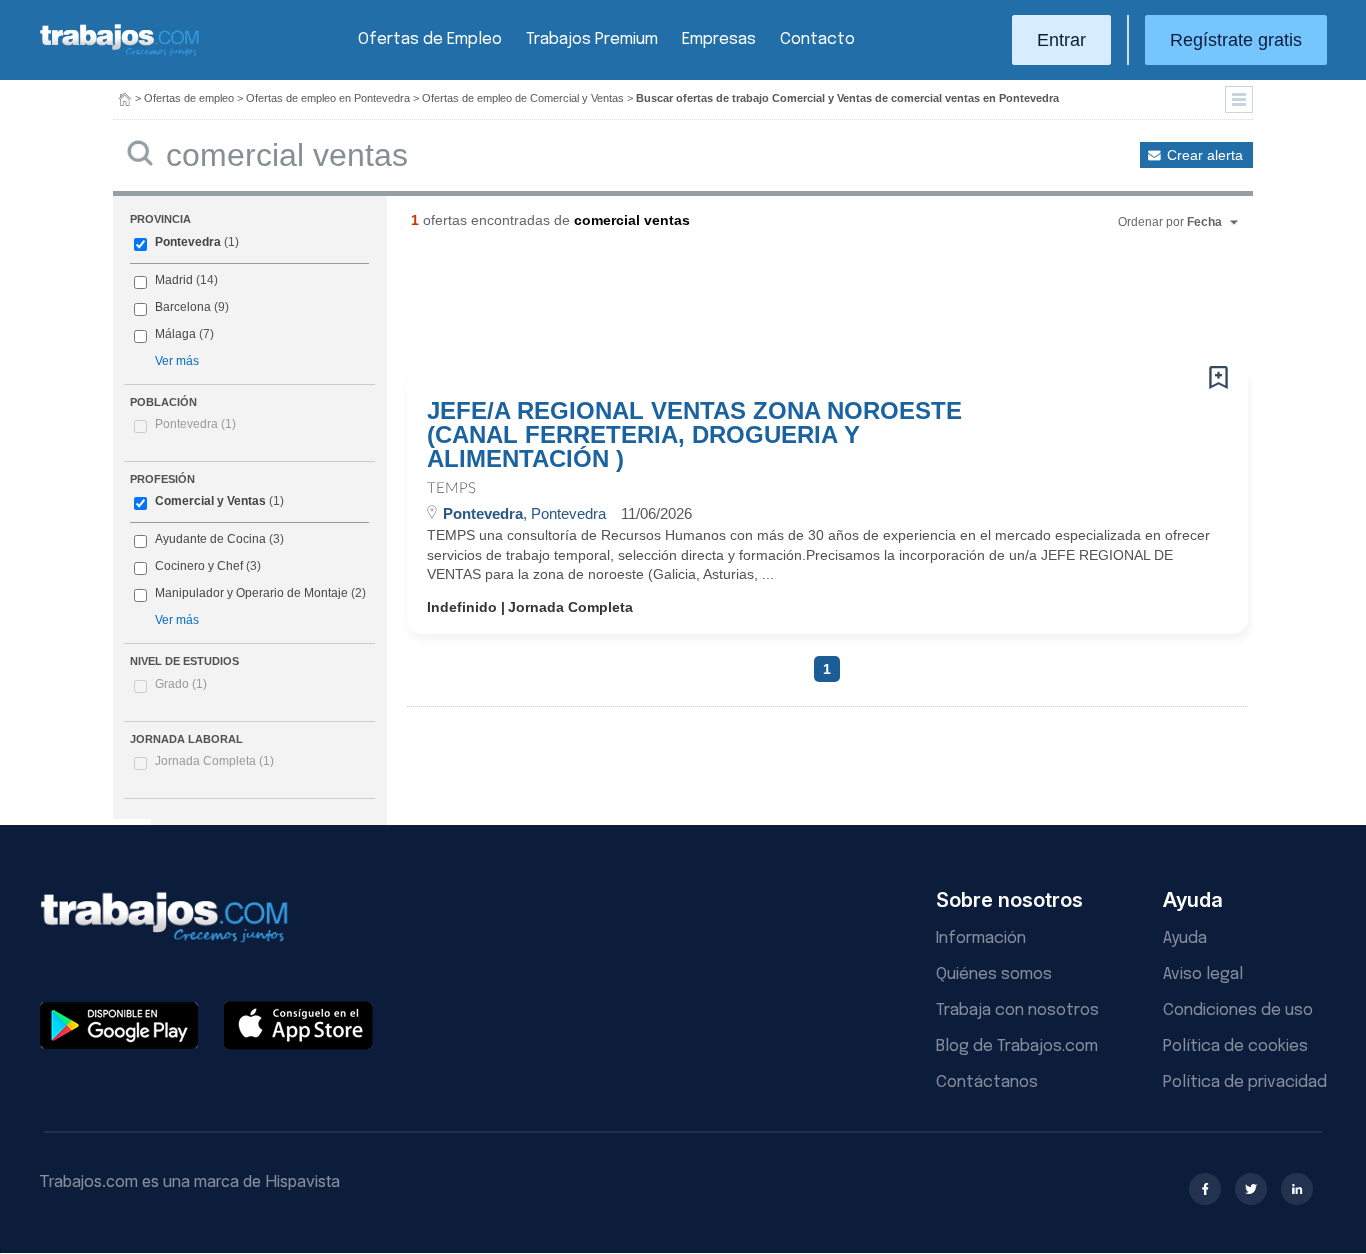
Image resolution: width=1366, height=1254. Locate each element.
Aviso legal (1203, 974)
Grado (181, 684)
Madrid (174, 280)
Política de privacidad (1245, 1082)
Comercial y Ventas (210, 501)
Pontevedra (188, 242)
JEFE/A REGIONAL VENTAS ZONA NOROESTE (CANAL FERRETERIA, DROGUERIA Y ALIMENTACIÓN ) (694, 435)
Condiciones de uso (1238, 1010)
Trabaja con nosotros (1017, 1010)
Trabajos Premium (592, 39)
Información (981, 938)
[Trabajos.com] (120, 53)
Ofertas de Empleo (430, 39)
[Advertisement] (787, 305)
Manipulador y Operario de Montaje (251, 593)
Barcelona (183, 307)
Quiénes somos (994, 974)
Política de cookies (1235, 1046)
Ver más (177, 361)
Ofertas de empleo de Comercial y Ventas (523, 98)
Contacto (817, 39)
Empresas (719, 39)
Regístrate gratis (1236, 40)
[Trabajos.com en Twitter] (1251, 1189)
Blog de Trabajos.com (1017, 1046)
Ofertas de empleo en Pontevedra (328, 98)
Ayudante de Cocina (210, 539)
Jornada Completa (214, 761)
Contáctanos (987, 1082)
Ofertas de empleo (189, 98)
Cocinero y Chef (199, 566)
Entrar (1061, 40)
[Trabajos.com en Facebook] (1205, 1189)
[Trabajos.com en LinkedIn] (1297, 1189)
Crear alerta (1205, 155)
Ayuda (1185, 938)
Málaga (175, 334)
